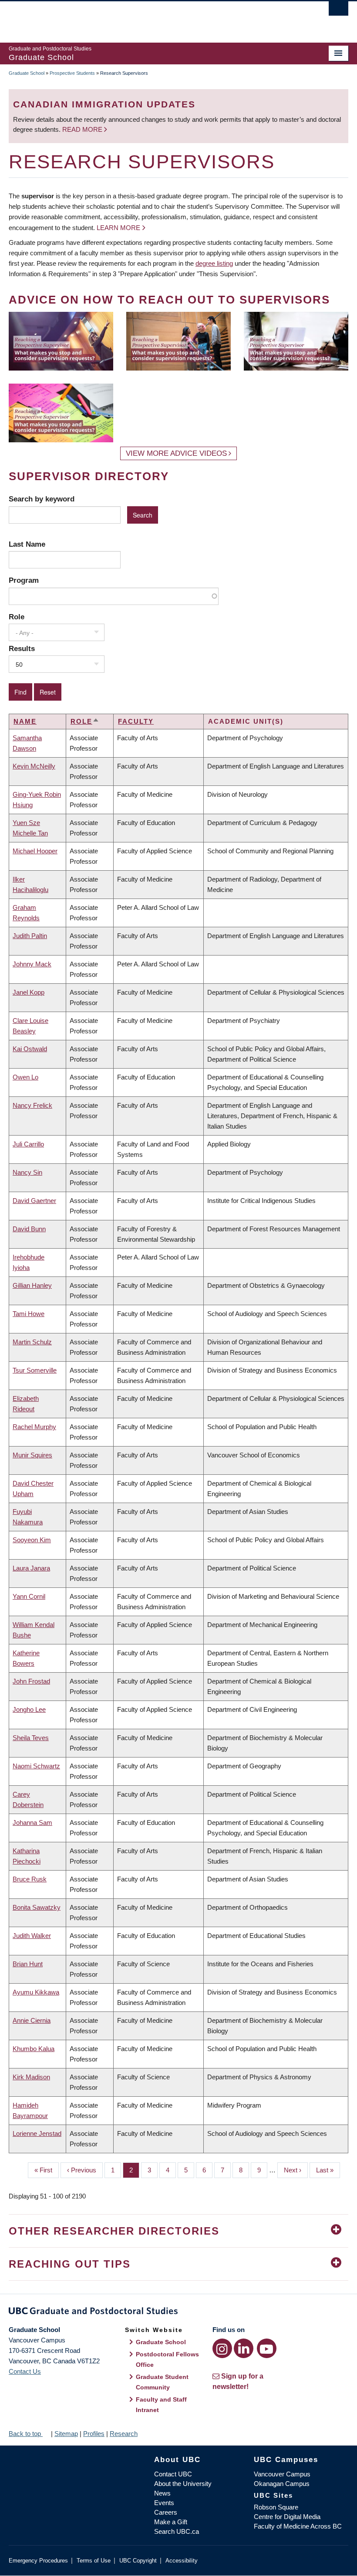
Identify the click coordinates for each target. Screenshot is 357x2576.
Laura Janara (31, 1568)
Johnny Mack (32, 964)
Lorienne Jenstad (37, 2133)
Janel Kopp (29, 992)
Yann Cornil (29, 1596)
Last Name (27, 544)
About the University (183, 2484)
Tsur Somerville (35, 1370)
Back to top (26, 2434)
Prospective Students (72, 73)
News (162, 2493)
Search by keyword (42, 499)
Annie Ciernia (32, 2020)
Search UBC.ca (177, 2531)
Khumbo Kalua (34, 2049)
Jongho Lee (29, 1709)
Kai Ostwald (30, 1049)
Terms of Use (94, 2561)
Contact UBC (173, 2474)
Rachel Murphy (34, 1427)
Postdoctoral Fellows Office (167, 2359)
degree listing (214, 263)
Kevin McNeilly (34, 766)
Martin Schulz (32, 1342)
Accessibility (182, 2561)
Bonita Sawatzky (37, 1907)
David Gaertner (34, 1201)
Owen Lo (25, 1077)
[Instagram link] (222, 2348)
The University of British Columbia (153, 18)
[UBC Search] (338, 11)
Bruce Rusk (30, 1879)
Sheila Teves (31, 1738)
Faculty (136, 721)
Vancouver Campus (282, 2474)
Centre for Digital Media (287, 2517)
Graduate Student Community (162, 2382)
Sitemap (66, 2434)
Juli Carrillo (28, 1144)
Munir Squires (32, 1455)
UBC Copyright (138, 2561)
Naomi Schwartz (36, 1766)
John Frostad (31, 1681)
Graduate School (27, 73)
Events (164, 2503)
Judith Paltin (30, 936)
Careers (166, 2512)
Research (124, 2434)
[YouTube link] (267, 2348)
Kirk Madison (31, 2077)
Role (17, 617)
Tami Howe (29, 1314)
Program (24, 580)
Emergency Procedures (38, 2561)
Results (22, 648)
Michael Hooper (35, 851)
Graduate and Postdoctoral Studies (178, 2312)
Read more (83, 129)
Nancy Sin (27, 1172)
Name (25, 721)
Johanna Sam (32, 1823)
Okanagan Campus (282, 2484)
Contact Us (25, 2371)
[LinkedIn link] (244, 2348)
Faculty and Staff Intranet (161, 2405)
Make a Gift (171, 2522)
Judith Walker (32, 1936)
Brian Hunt (28, 1964)
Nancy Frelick (32, 1105)
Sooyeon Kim (32, 1540)
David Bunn (29, 1229)
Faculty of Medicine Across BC (298, 2526)
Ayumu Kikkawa (36, 1992)
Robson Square (276, 2507)
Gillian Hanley (32, 1285)
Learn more (118, 228)
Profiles (94, 2434)
